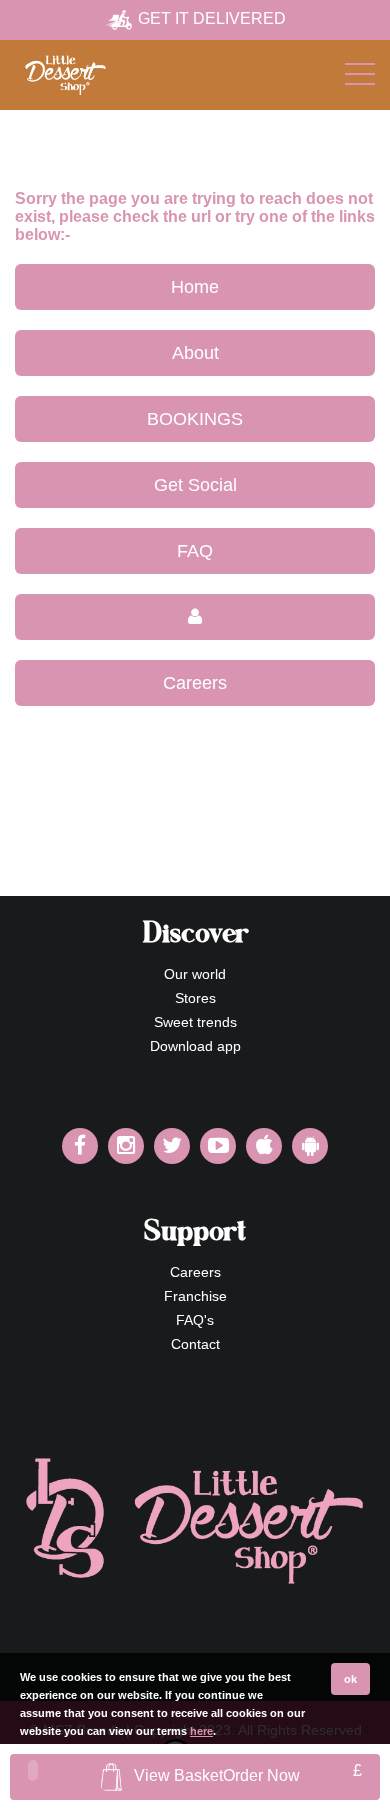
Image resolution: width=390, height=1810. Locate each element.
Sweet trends (195, 1022)
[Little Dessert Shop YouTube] (218, 1146)
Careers (195, 683)
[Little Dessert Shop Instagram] (126, 1146)
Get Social (195, 485)
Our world (195, 974)
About (195, 353)
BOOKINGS (195, 419)
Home (195, 287)
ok (350, 1679)
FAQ (195, 551)
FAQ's (195, 1320)
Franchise (195, 1296)
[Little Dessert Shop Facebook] (80, 1146)
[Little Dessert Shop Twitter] (172, 1146)
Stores (195, 998)
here (201, 1731)
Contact (195, 1344)
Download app (195, 1046)
